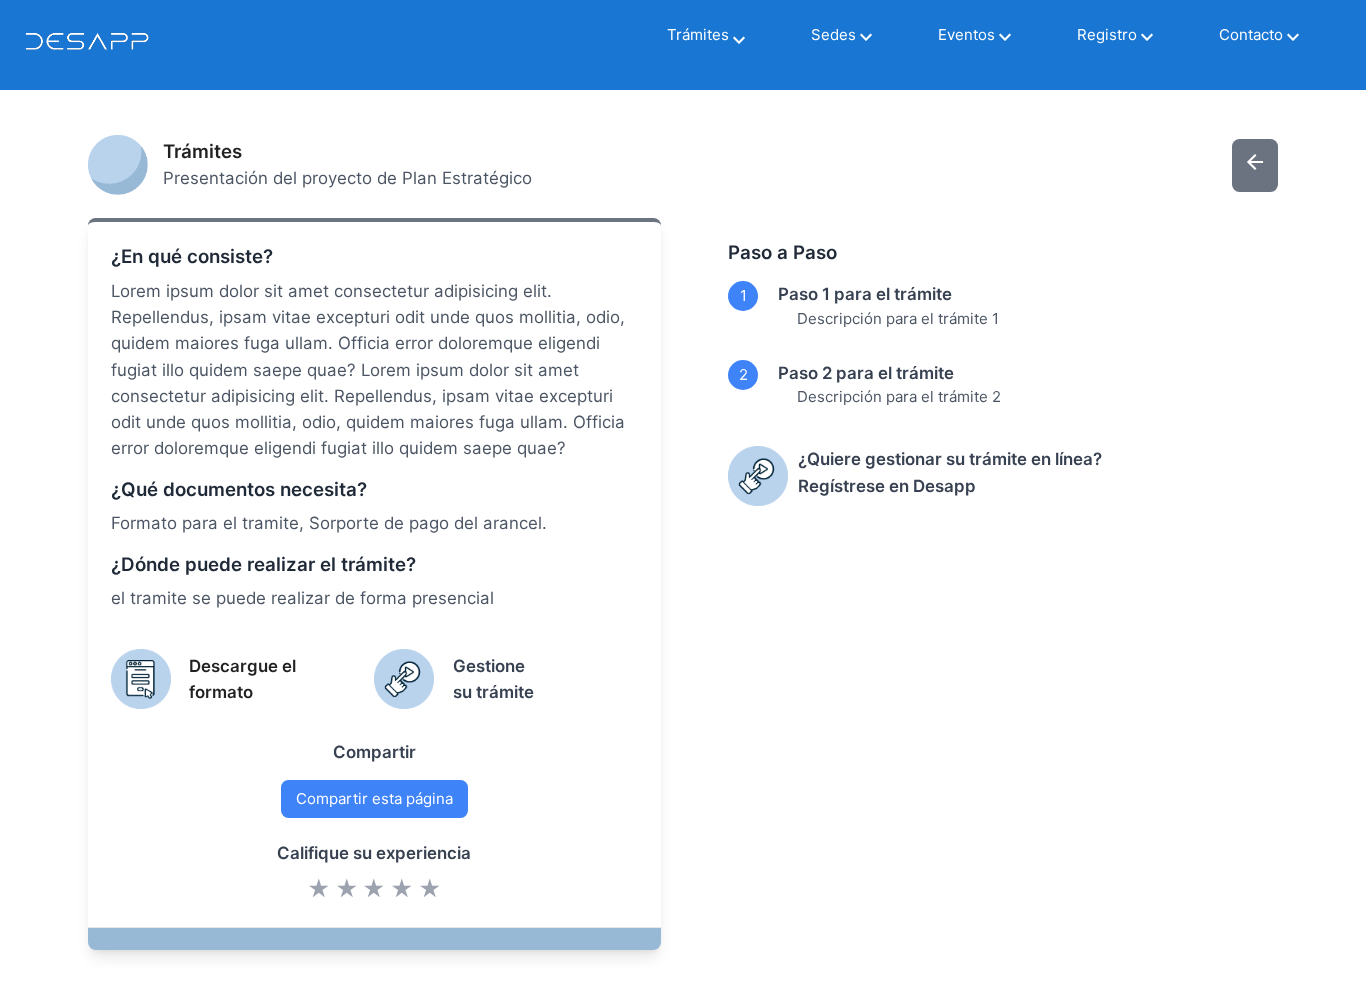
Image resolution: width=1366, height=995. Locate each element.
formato (221, 692)
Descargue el (242, 666)
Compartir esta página (374, 798)
